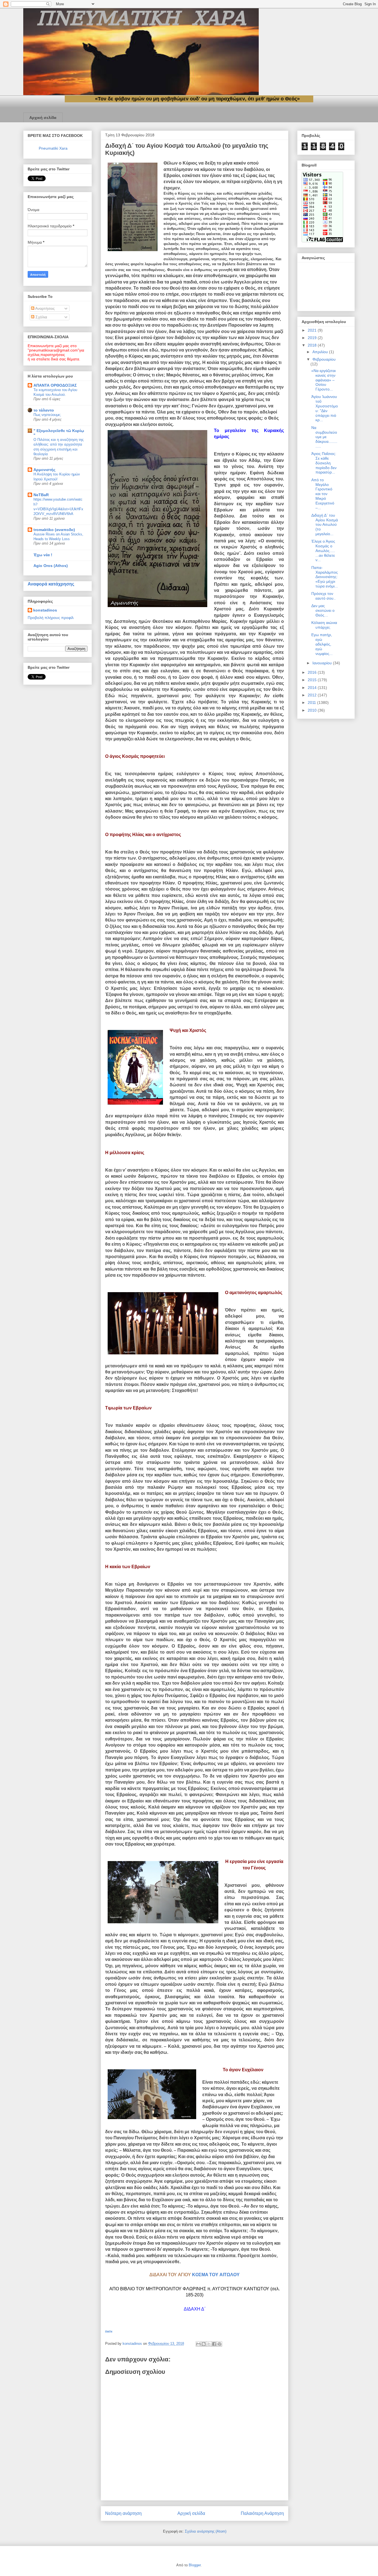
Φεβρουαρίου (324, 359)
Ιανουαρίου (323, 663)
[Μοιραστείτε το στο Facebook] (214, 2344)
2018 (313, 345)
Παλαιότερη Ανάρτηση (262, 2513)
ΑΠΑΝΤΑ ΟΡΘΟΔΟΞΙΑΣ (55, 385)
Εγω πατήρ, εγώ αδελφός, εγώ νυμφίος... (322, 644)
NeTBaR (41, 495)
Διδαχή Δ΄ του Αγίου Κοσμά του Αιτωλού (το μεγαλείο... (325, 525)
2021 (313, 330)
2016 (313, 672)
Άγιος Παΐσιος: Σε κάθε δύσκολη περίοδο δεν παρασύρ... (324, 463)
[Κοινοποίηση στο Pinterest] (219, 2344)
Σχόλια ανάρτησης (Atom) (206, 2531)
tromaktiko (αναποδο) (54, 530)
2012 (313, 695)
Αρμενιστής (44, 470)
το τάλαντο (44, 410)
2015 (313, 680)
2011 (312, 702)
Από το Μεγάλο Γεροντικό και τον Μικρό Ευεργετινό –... (323, 494)
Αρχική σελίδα (43, 118)
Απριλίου (321, 352)
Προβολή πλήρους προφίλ (51, 618)
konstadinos (45, 610)
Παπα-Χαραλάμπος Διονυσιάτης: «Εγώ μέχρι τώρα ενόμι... (325, 577)
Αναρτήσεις (45, 308)
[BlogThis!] (204, 2344)
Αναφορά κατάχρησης (51, 584)
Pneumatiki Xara (53, 148)
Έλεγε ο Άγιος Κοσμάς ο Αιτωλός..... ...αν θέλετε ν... (323, 551)
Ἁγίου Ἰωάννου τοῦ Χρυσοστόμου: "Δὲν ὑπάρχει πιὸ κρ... (325, 408)
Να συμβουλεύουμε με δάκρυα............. (324, 437)
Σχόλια (41, 317)
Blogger (195, 2565)
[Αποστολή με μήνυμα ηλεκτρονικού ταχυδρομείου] (198, 2344)
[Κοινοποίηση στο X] (209, 2344)
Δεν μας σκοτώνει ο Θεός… (323, 610)
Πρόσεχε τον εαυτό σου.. (323, 596)
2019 (313, 338)
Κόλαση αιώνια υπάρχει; (324, 625)
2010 (313, 710)
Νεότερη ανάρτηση (123, 2513)
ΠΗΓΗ (109, 2332)
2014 (313, 688)
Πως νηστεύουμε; (47, 415)
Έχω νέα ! (43, 555)
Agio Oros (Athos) (51, 566)
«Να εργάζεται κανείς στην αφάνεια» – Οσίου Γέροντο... (323, 380)
